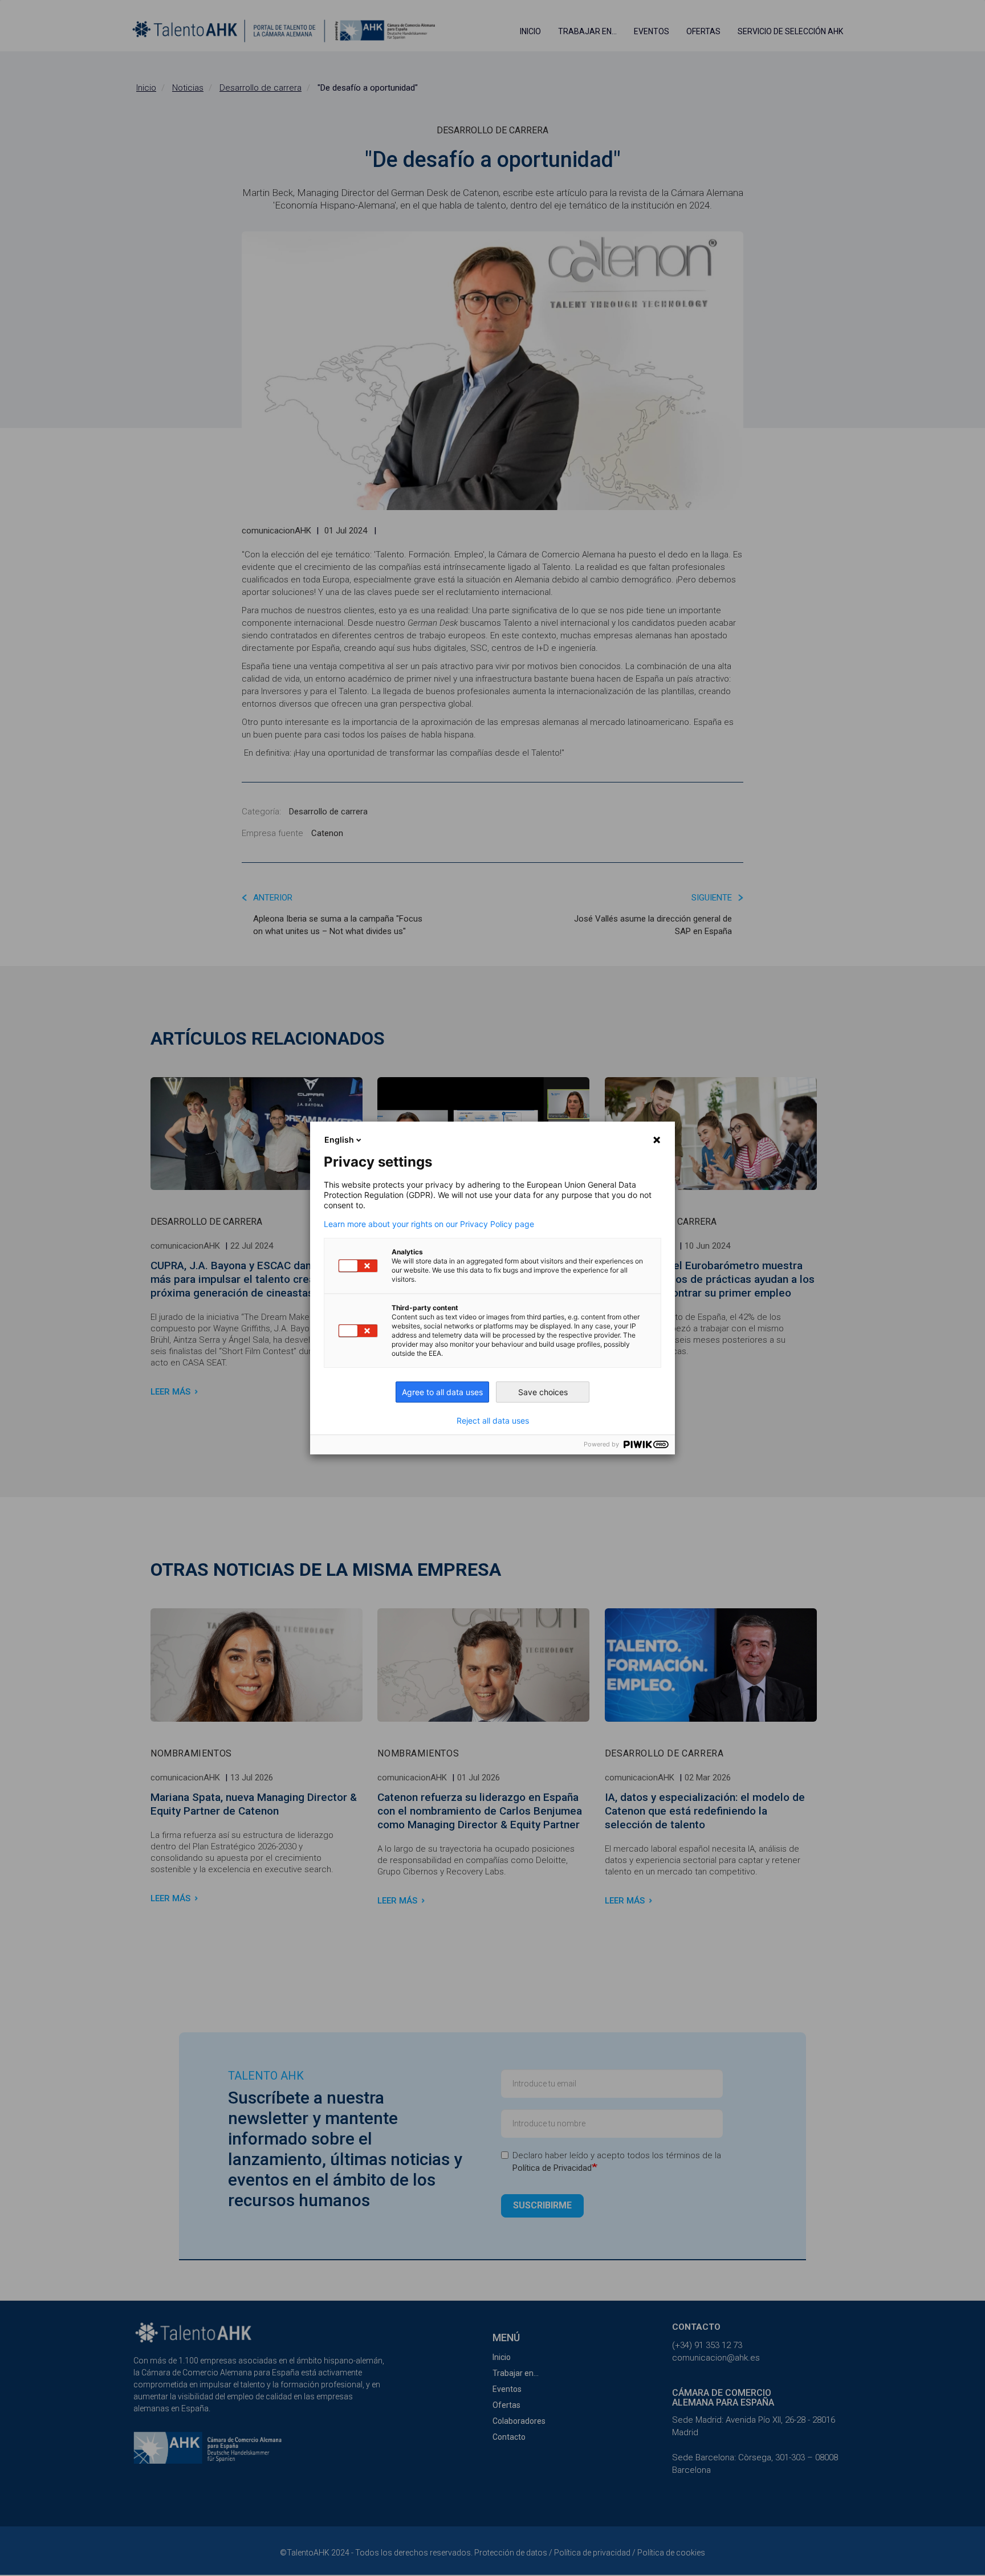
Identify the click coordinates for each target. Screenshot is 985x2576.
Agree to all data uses (442, 1392)
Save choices (543, 1392)
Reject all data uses (493, 1421)
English (339, 1140)
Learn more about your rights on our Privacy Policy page (429, 1224)
